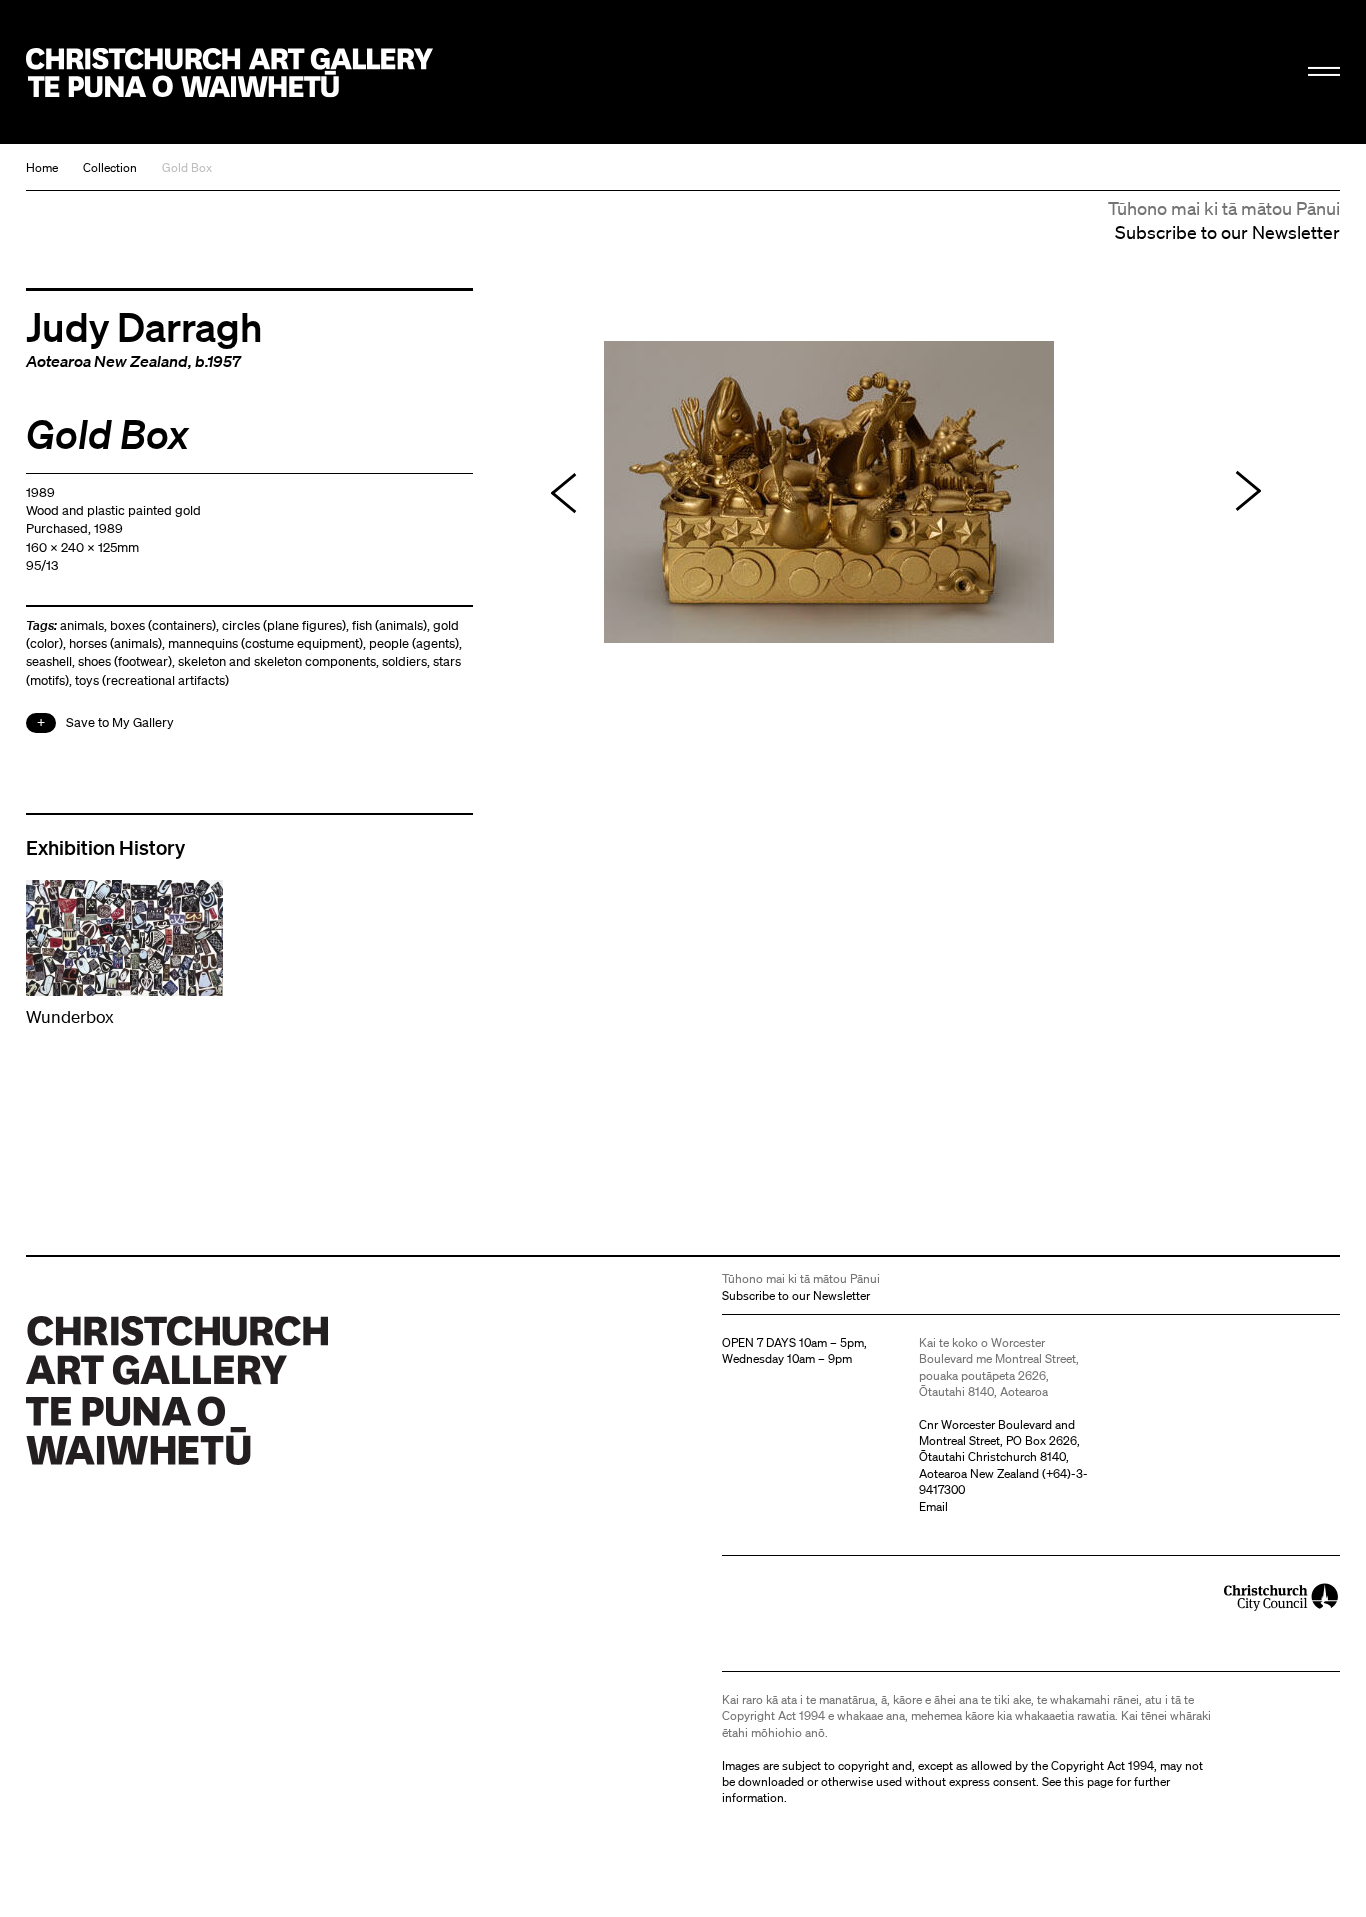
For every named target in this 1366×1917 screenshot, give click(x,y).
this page (1088, 1781)
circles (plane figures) (284, 625)
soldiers (404, 661)
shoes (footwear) (125, 661)
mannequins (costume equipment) (265, 643)
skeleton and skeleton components (277, 661)
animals (82, 625)
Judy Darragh (144, 326)
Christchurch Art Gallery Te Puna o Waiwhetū (229, 72)
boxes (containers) (163, 625)
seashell (49, 661)
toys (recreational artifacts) (152, 680)
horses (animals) (115, 643)
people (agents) (414, 643)
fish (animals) (389, 625)
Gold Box (187, 167)
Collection (110, 167)
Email (933, 1506)
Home (42, 167)
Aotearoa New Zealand (107, 361)
